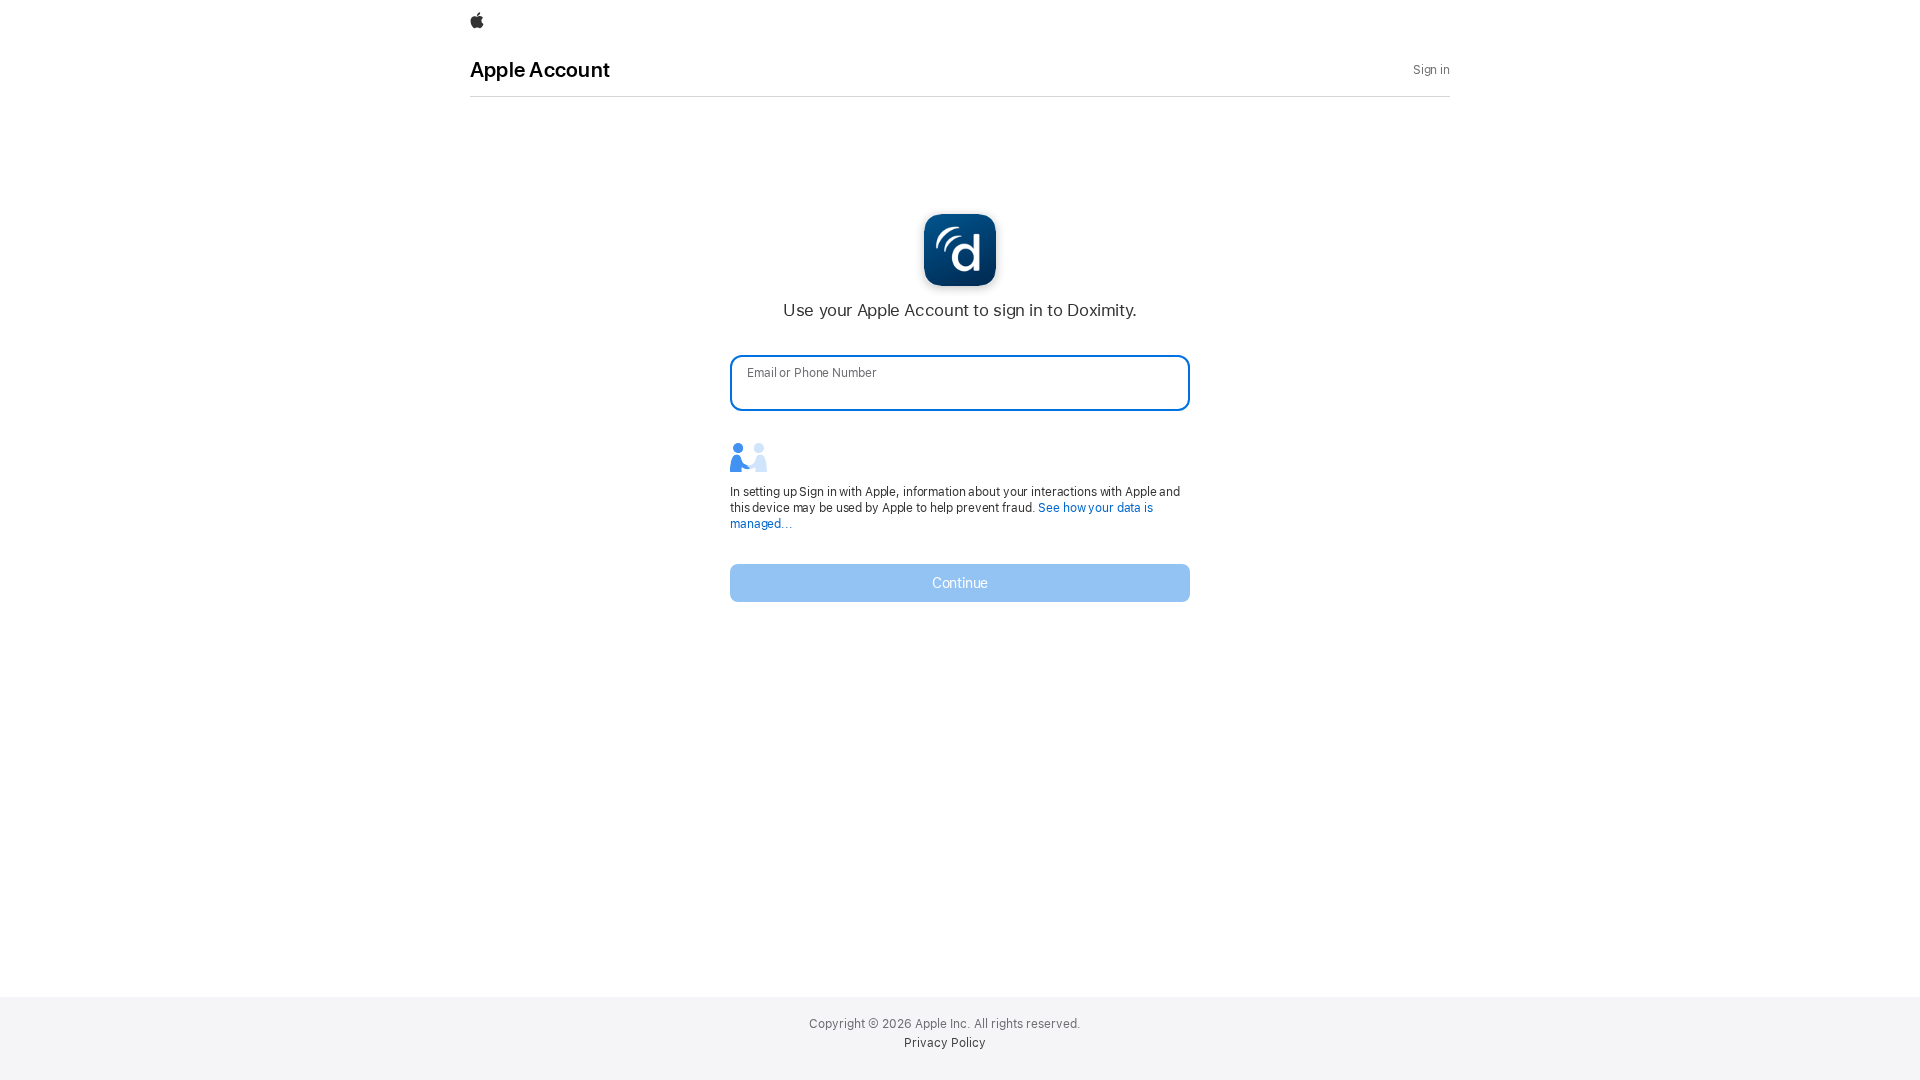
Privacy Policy (945, 1043)
